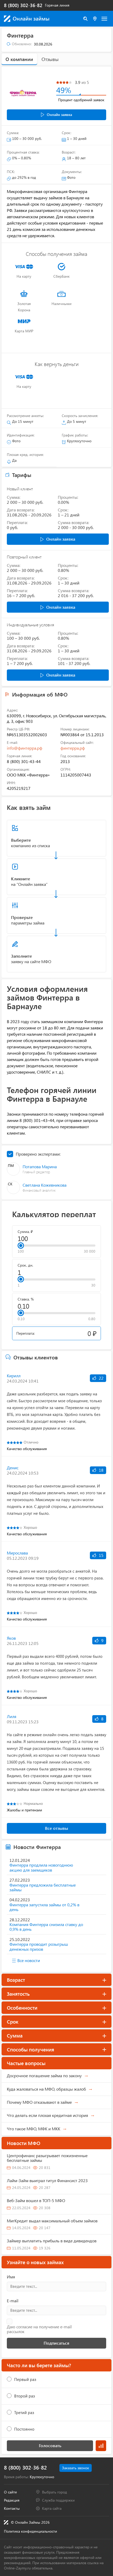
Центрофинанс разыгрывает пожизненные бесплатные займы (47, 2158)
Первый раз (25, 2379)
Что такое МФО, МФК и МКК (34, 2129)
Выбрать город (55, 2492)
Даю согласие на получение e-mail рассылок (39, 2329)
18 (101, 1470)
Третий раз (24, 2412)
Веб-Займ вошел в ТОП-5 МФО (36, 2200)
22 (101, 1378)
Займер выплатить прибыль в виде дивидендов (52, 2241)
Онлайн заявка (59, 115)
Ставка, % (26, 1299)
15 (101, 1555)
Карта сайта (52, 2508)
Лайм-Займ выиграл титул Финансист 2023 (47, 2180)
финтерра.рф (73, 748)
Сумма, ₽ (25, 1232)
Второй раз (25, 2396)
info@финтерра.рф (25, 748)
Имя (11, 2277)
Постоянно (24, 2429)
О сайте (10, 2492)
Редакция (12, 2500)
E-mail (13, 2301)
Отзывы (50, 59)
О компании (19, 59)
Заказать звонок (76, 2468)
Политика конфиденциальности (30, 2531)
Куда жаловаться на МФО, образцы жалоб (46, 2089)
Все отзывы (56, 1828)
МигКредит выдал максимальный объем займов (52, 2221)
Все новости (29, 1960)
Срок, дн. (25, 1265)
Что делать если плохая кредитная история (47, 2115)
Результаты (101, 2446)
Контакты (12, 2508)
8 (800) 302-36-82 (23, 5)
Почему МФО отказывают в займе (39, 2102)
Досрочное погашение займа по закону (44, 2075)
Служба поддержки (58, 2500)
